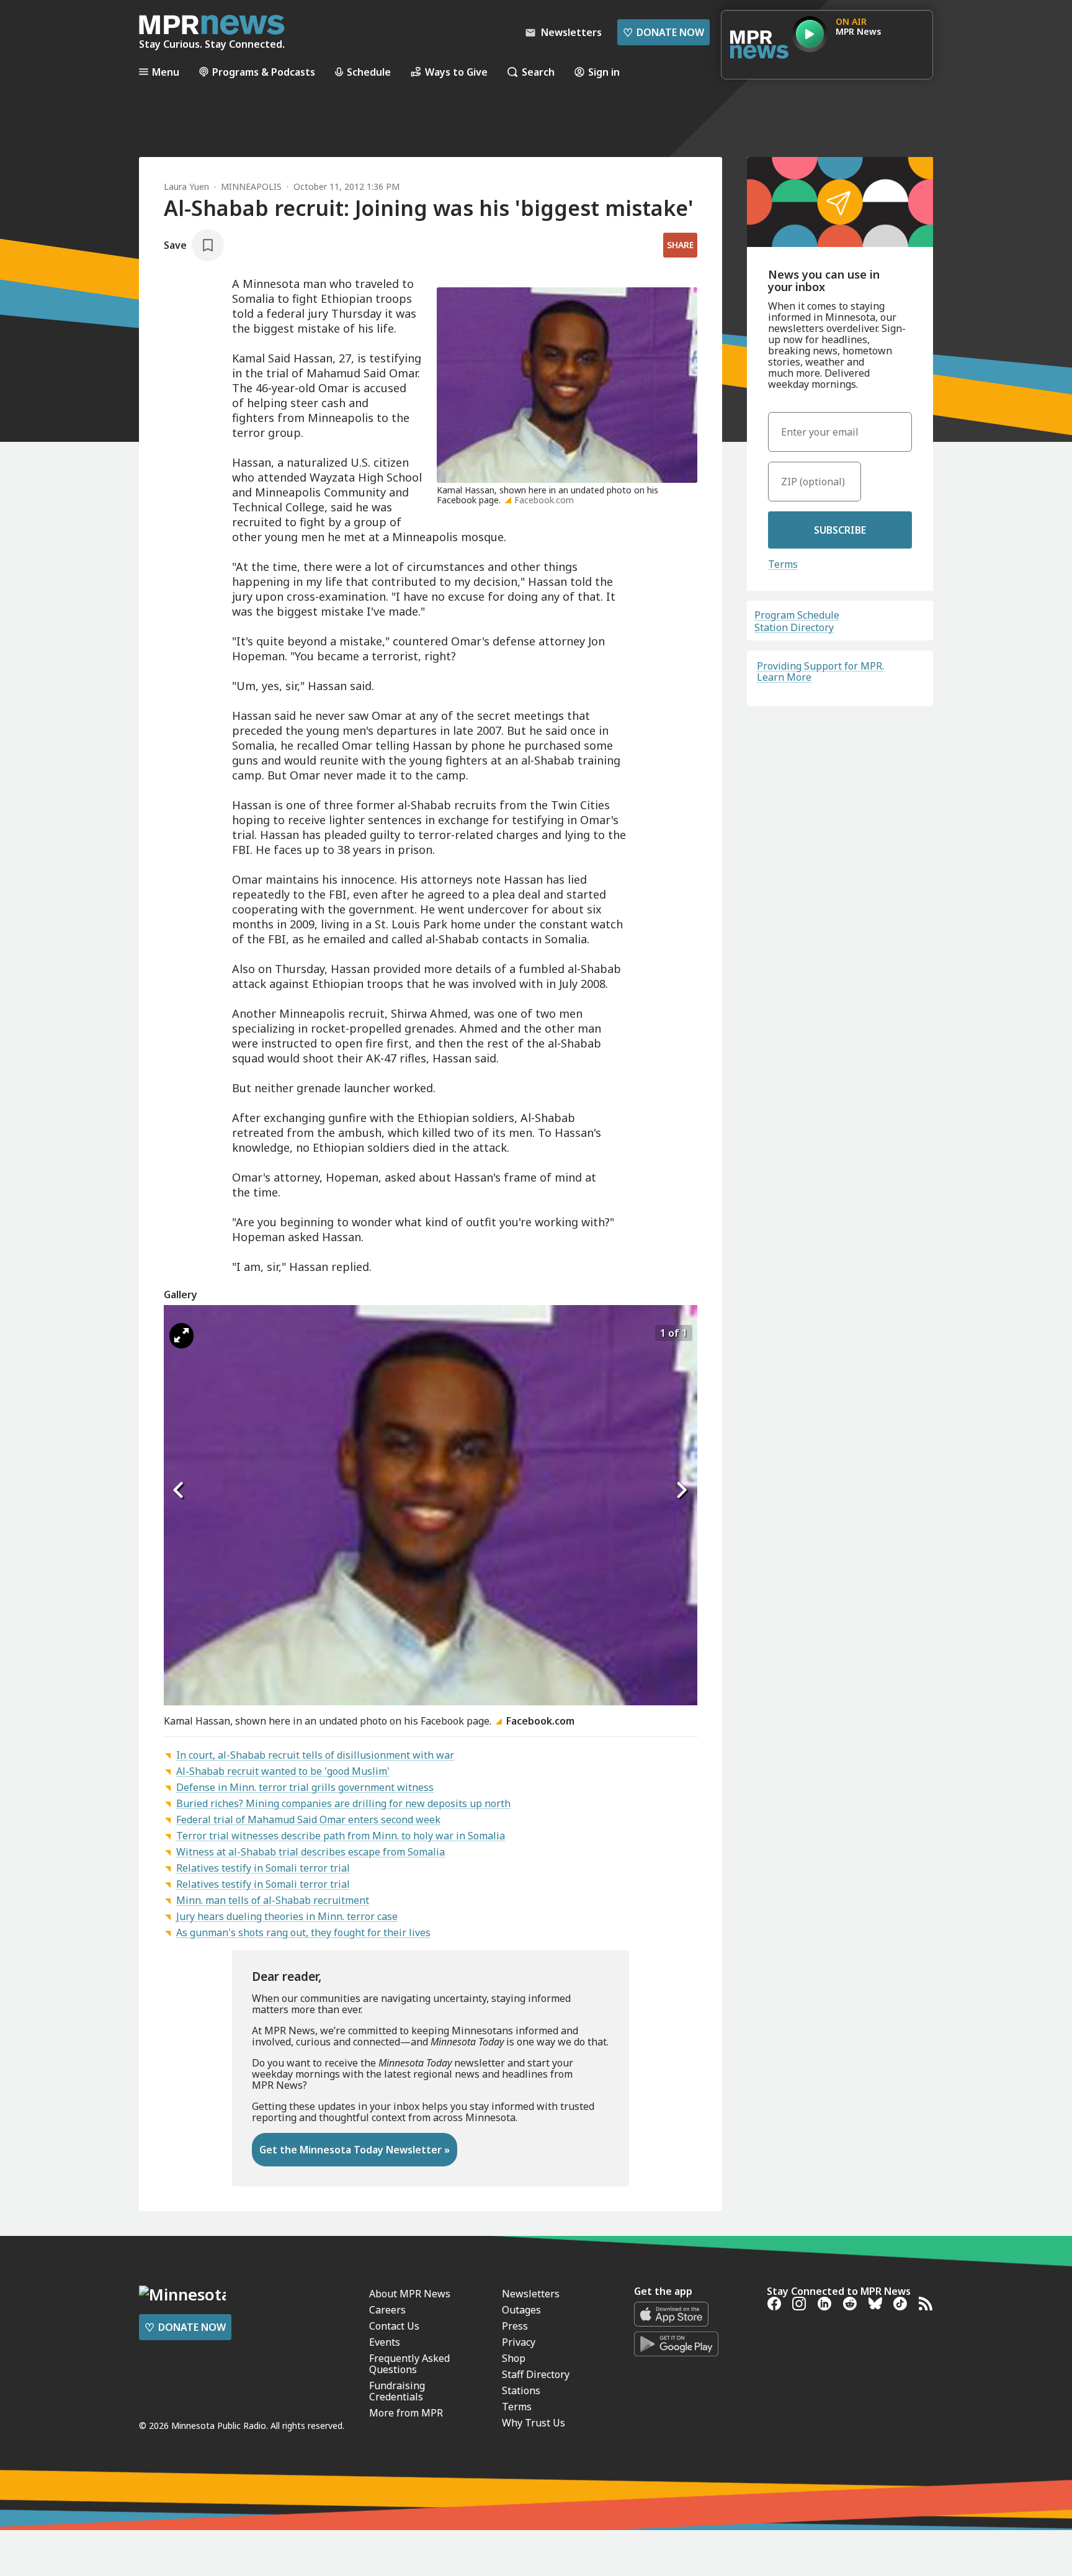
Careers (387, 2310)
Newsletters (531, 2294)
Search (538, 72)
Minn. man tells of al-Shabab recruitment (273, 1900)
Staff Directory (536, 2374)
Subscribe (840, 530)
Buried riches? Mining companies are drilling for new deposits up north (343, 1803)
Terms (783, 564)
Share (680, 245)
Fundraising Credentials (397, 2391)
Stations (521, 2390)
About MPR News (410, 2294)
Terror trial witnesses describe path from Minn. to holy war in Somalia (341, 1836)
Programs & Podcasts (264, 72)
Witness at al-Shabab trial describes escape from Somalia (310, 1852)
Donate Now (663, 32)
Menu (166, 72)
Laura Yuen (186, 186)
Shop (514, 2358)
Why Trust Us (534, 2423)
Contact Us (394, 2326)
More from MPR (406, 2413)
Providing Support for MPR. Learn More (820, 671)
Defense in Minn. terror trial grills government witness (305, 1787)
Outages (521, 2310)
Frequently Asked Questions (409, 2364)
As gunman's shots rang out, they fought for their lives (303, 1932)
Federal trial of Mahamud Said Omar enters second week (308, 1820)
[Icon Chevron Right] (682, 1490)
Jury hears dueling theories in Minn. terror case (287, 1916)
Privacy (519, 2342)
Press (515, 2326)
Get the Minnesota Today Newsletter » (355, 2150)
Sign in (604, 72)
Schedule (369, 72)
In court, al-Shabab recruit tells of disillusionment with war (315, 1755)
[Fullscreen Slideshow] (181, 1336)
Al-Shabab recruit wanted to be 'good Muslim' (283, 1771)
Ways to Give (456, 72)
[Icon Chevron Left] (179, 1490)
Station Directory (794, 627)
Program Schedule (797, 615)
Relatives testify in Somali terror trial (263, 1868)
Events (385, 2342)
